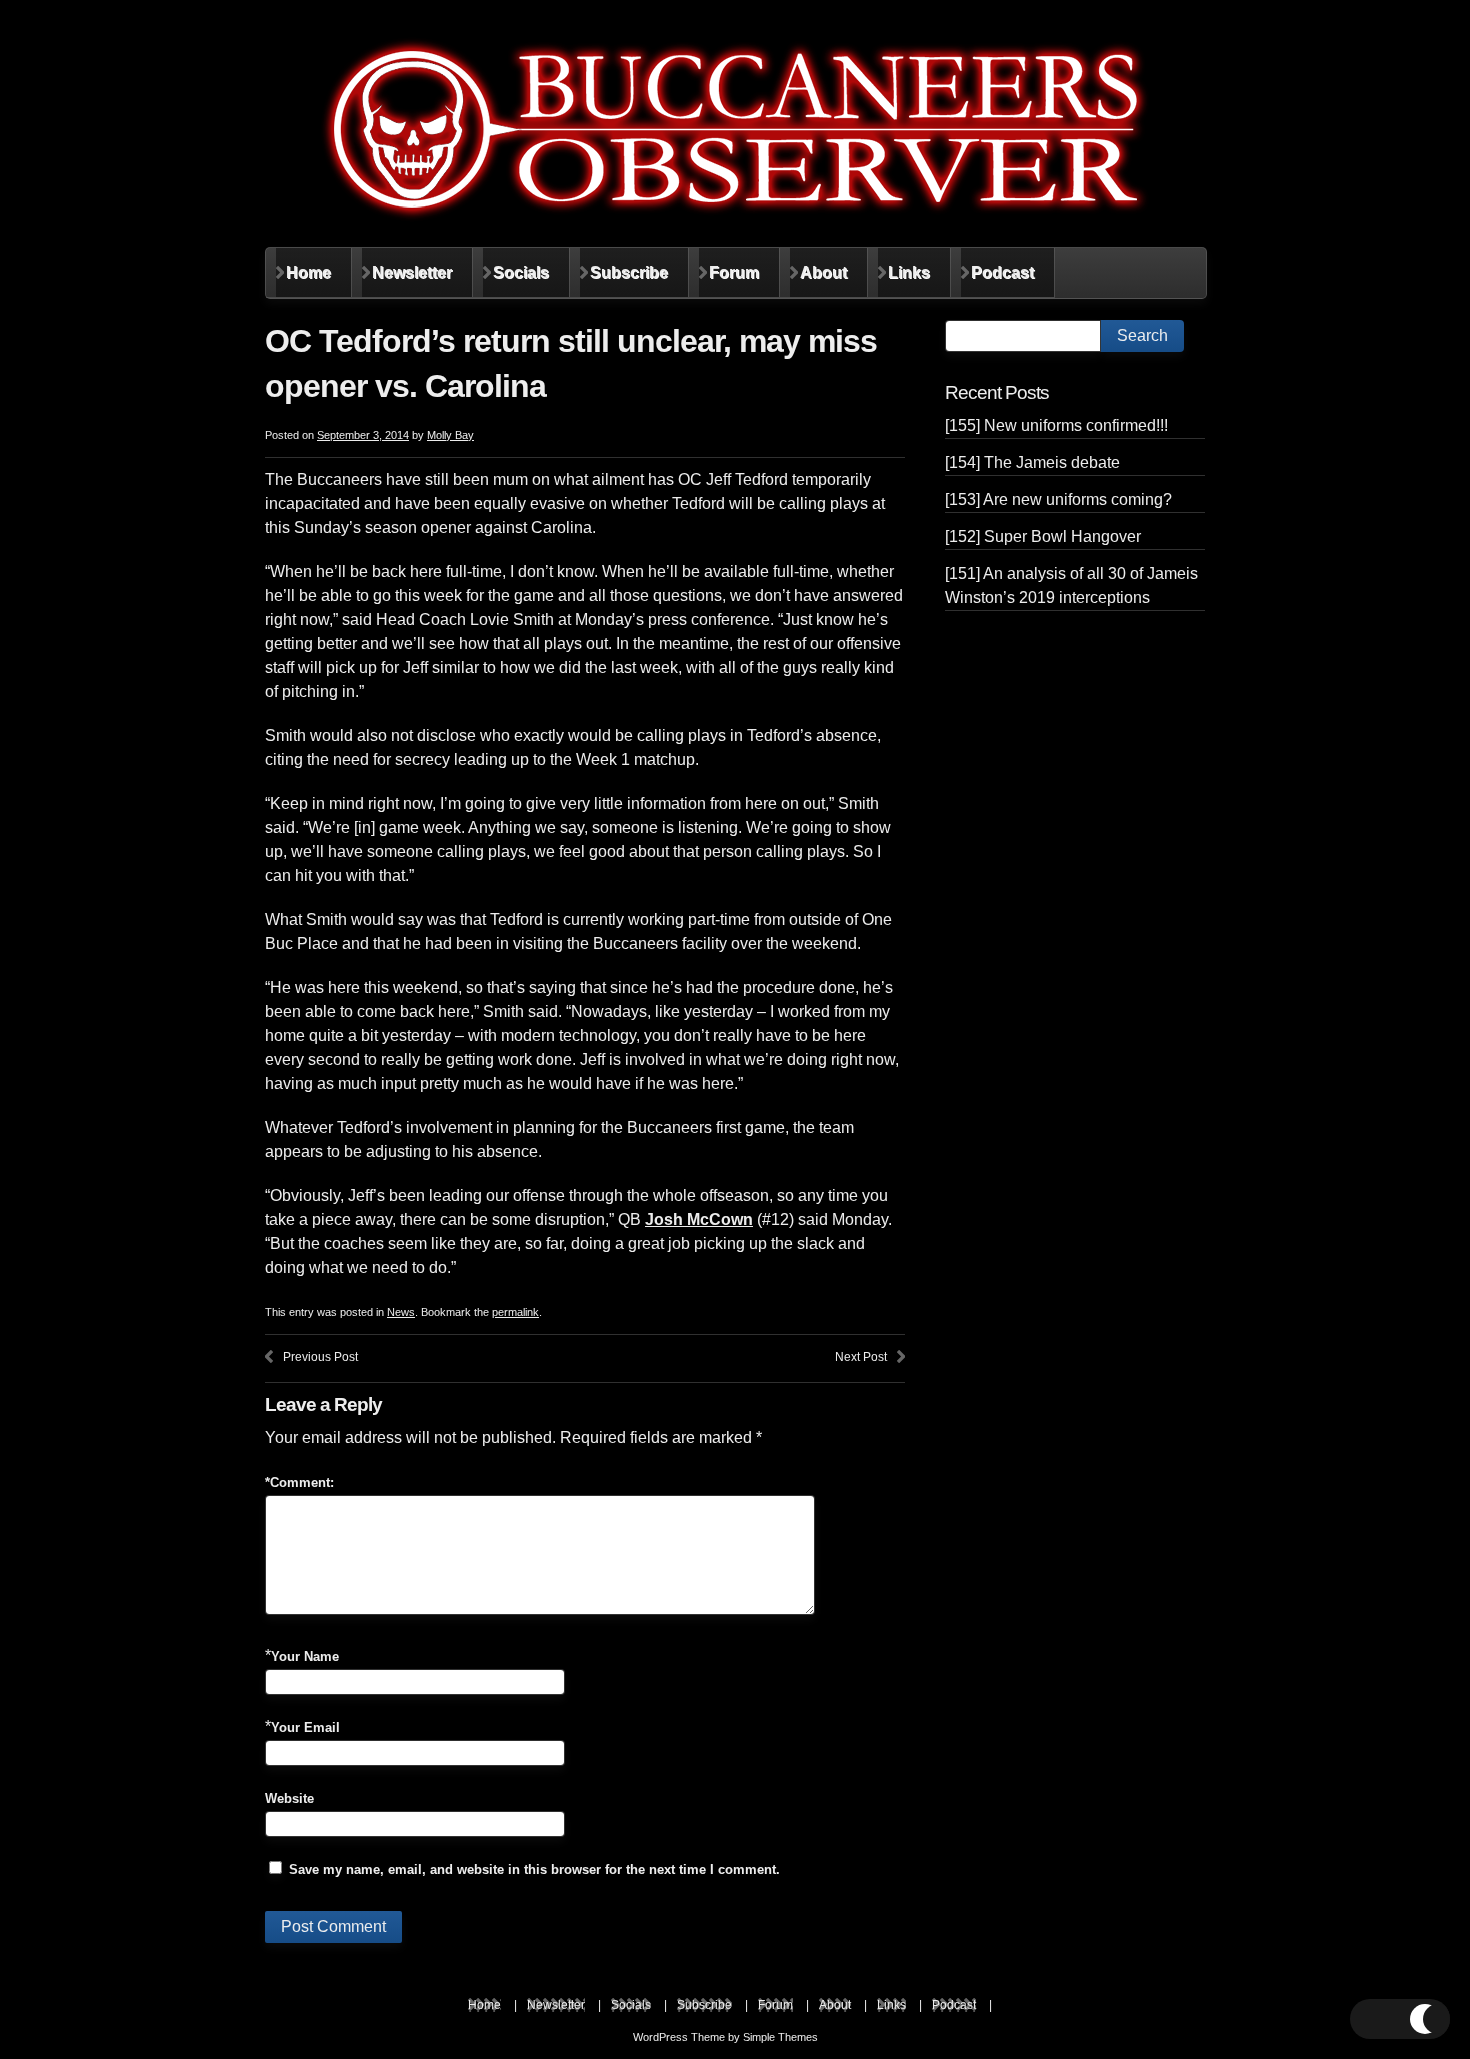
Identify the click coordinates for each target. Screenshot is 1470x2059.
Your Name (305, 1656)
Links (909, 272)
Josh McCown (699, 1219)
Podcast (1002, 272)
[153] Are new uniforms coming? (1058, 499)
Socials (521, 272)
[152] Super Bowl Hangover (1043, 536)
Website (289, 1798)
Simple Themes (780, 2037)
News (401, 1312)
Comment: (299, 1482)
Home (308, 272)
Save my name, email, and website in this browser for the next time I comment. (534, 1869)
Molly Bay (450, 435)
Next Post (861, 1357)
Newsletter (412, 272)
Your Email (305, 1727)
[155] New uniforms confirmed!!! (1056, 425)
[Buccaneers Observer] (735, 129)
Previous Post (320, 1357)
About (823, 272)
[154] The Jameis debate (1032, 462)
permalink (515, 1312)
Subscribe (629, 272)
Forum (734, 272)
